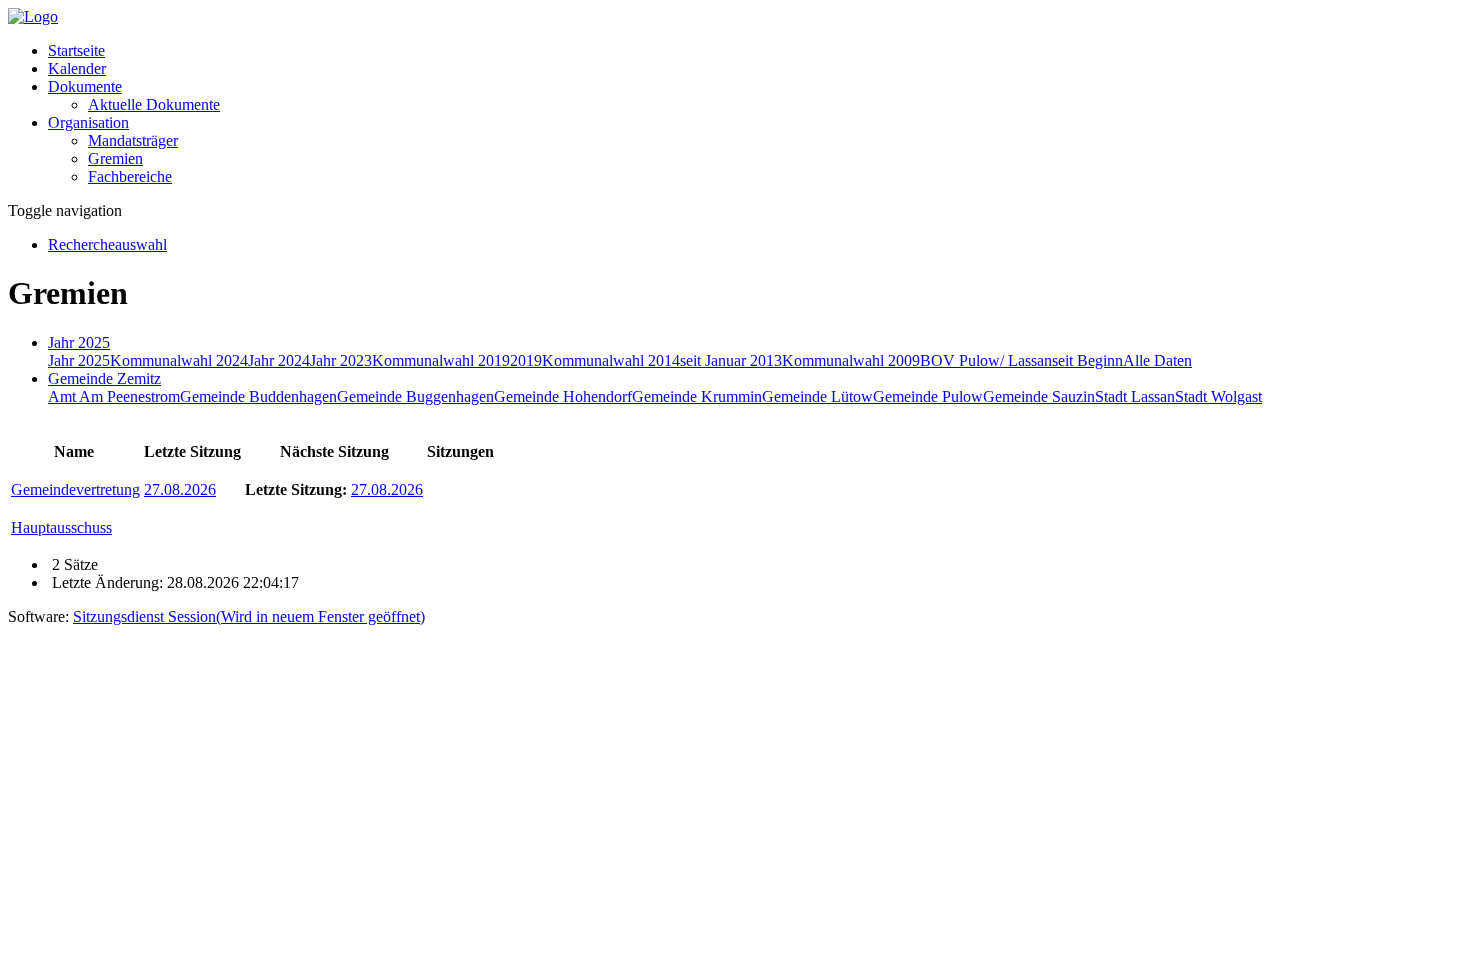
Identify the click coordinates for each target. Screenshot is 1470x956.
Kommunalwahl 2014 (611, 360)
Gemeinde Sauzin (1039, 396)
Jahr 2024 (279, 360)
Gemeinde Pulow (928, 396)
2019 (526, 360)
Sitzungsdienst (249, 616)
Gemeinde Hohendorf (563, 396)
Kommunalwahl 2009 (851, 360)
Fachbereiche (130, 176)
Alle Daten (1157, 360)
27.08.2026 (180, 489)
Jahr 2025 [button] (79, 342)
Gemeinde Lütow (817, 396)
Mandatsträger (133, 140)
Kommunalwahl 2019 (441, 360)
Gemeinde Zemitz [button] (104, 378)
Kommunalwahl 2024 (179, 360)
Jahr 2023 (341, 360)
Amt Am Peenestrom (114, 396)
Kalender (77, 68)
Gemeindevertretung (75, 489)
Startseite (76, 50)
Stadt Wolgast (1218, 396)
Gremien (115, 158)
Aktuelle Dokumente (154, 104)
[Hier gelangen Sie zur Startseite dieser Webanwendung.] (33, 16)
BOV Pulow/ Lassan (986, 360)
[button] (85, 86)
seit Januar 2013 (731, 360)
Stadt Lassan (1135, 396)
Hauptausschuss (61, 527)
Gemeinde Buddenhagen (258, 396)
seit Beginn (1087, 360)
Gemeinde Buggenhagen (415, 396)
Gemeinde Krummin (697, 396)
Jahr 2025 (79, 360)
